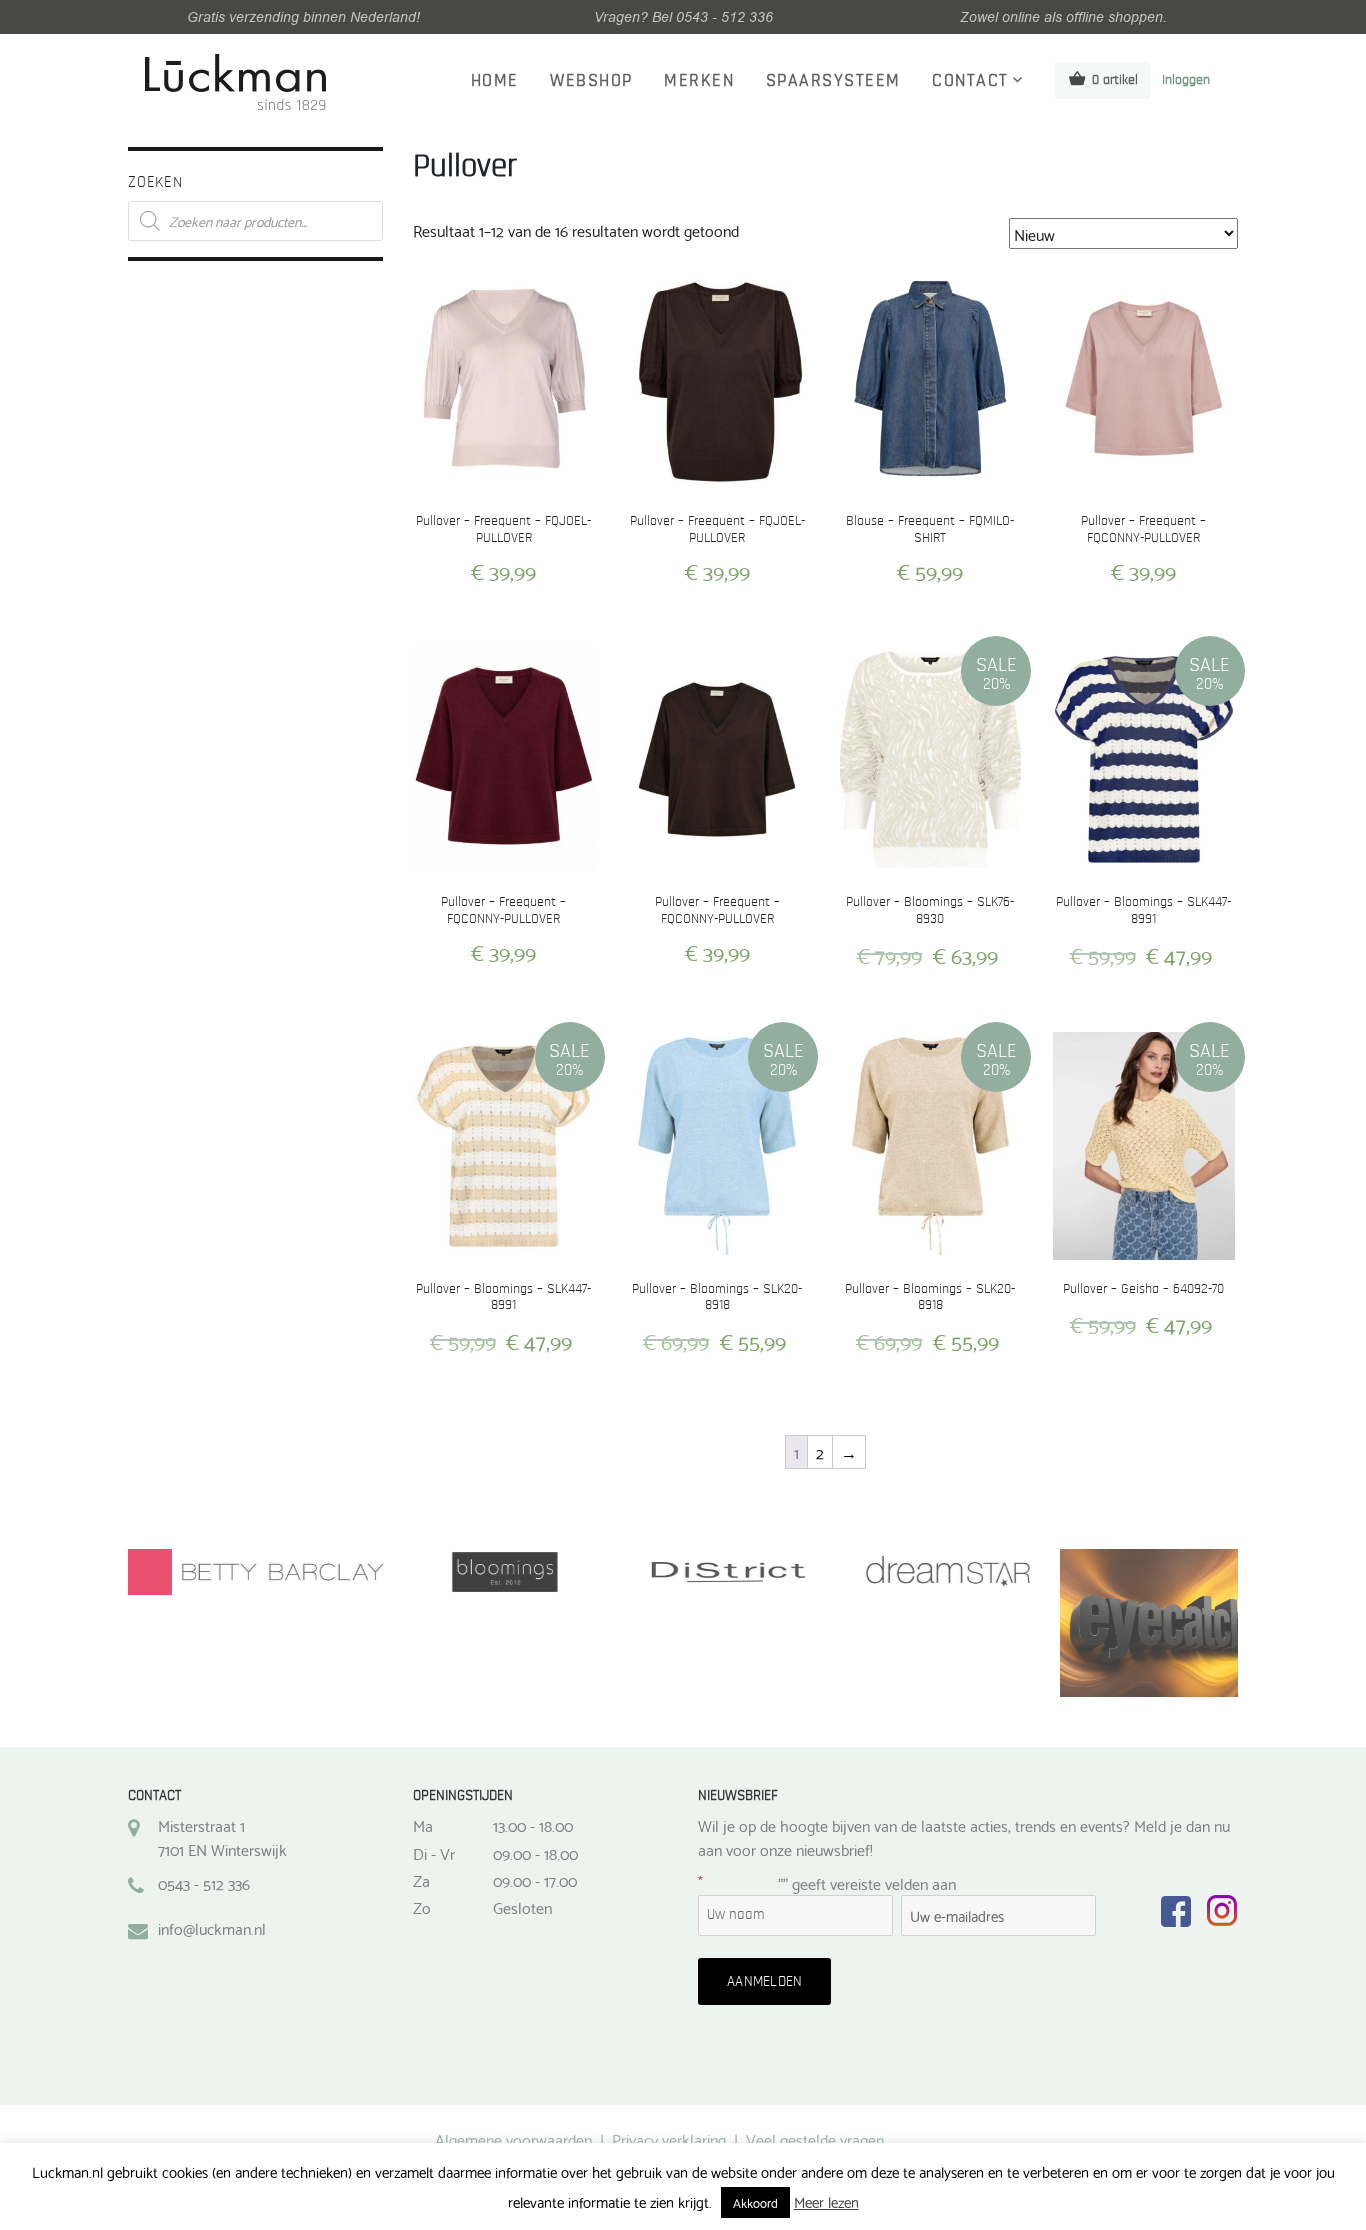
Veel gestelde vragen (815, 2138)
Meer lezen (826, 2201)
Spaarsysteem (833, 81)
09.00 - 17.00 (535, 1880)
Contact (970, 81)
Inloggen (1186, 80)
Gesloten (522, 1907)
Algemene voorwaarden (513, 2138)
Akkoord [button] (755, 2202)
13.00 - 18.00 (533, 1825)
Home (495, 81)
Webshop (591, 81)
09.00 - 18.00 (535, 1853)
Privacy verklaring (669, 2138)
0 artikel (1115, 80)
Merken (699, 81)
